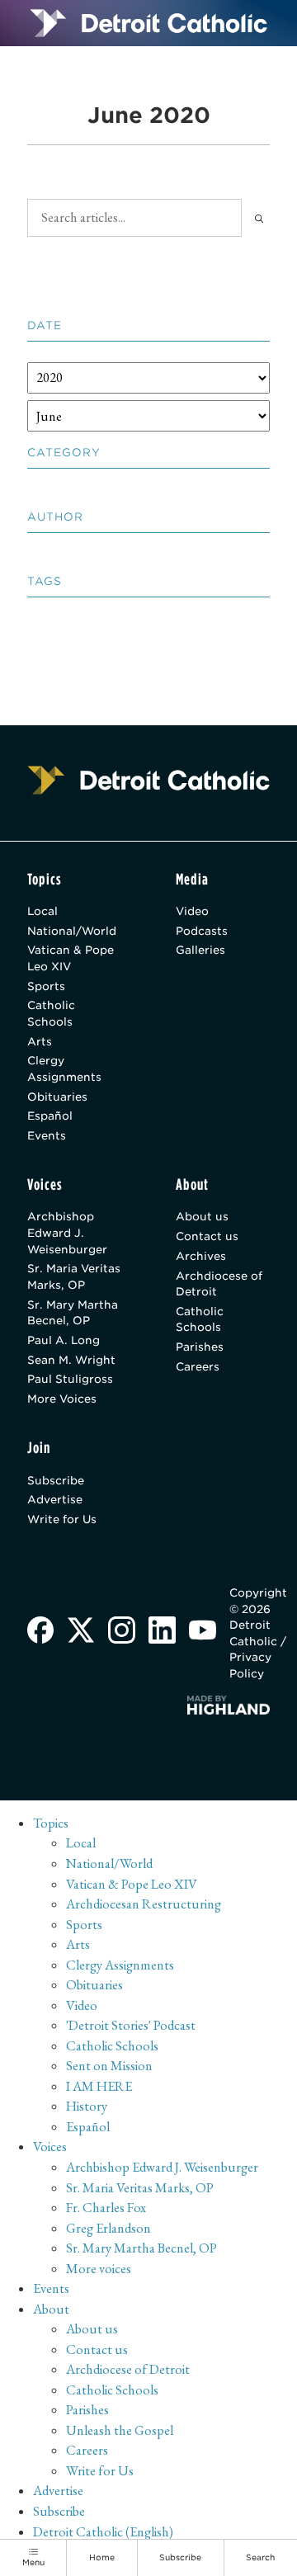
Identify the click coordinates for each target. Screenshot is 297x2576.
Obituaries (57, 1097)
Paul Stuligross (70, 1379)
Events (47, 1135)
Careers (198, 1366)
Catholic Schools (51, 1013)
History (87, 2106)
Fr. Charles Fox (106, 2208)
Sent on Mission (109, 2066)
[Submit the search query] (259, 218)
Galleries (200, 950)
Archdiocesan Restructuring (144, 1904)
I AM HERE (99, 2086)
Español (50, 1116)
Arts (40, 1041)
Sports (46, 986)
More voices (99, 2269)
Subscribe (56, 1480)
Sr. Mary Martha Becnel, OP (73, 1313)
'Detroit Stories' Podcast (131, 2025)
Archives (201, 1256)
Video (192, 911)
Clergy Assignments (64, 1069)
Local (42, 911)
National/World (72, 931)
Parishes (200, 1347)
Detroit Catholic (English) (103, 2532)
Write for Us (62, 1519)
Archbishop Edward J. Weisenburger (67, 1232)
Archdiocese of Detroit (219, 1284)
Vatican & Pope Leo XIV (71, 958)
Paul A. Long (64, 1340)
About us (202, 1216)
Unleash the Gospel (120, 2430)
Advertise (55, 1499)
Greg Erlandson (108, 2228)
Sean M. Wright (71, 1360)
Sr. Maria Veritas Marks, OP (74, 1276)
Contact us (207, 1236)
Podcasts (202, 931)
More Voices (62, 1399)
